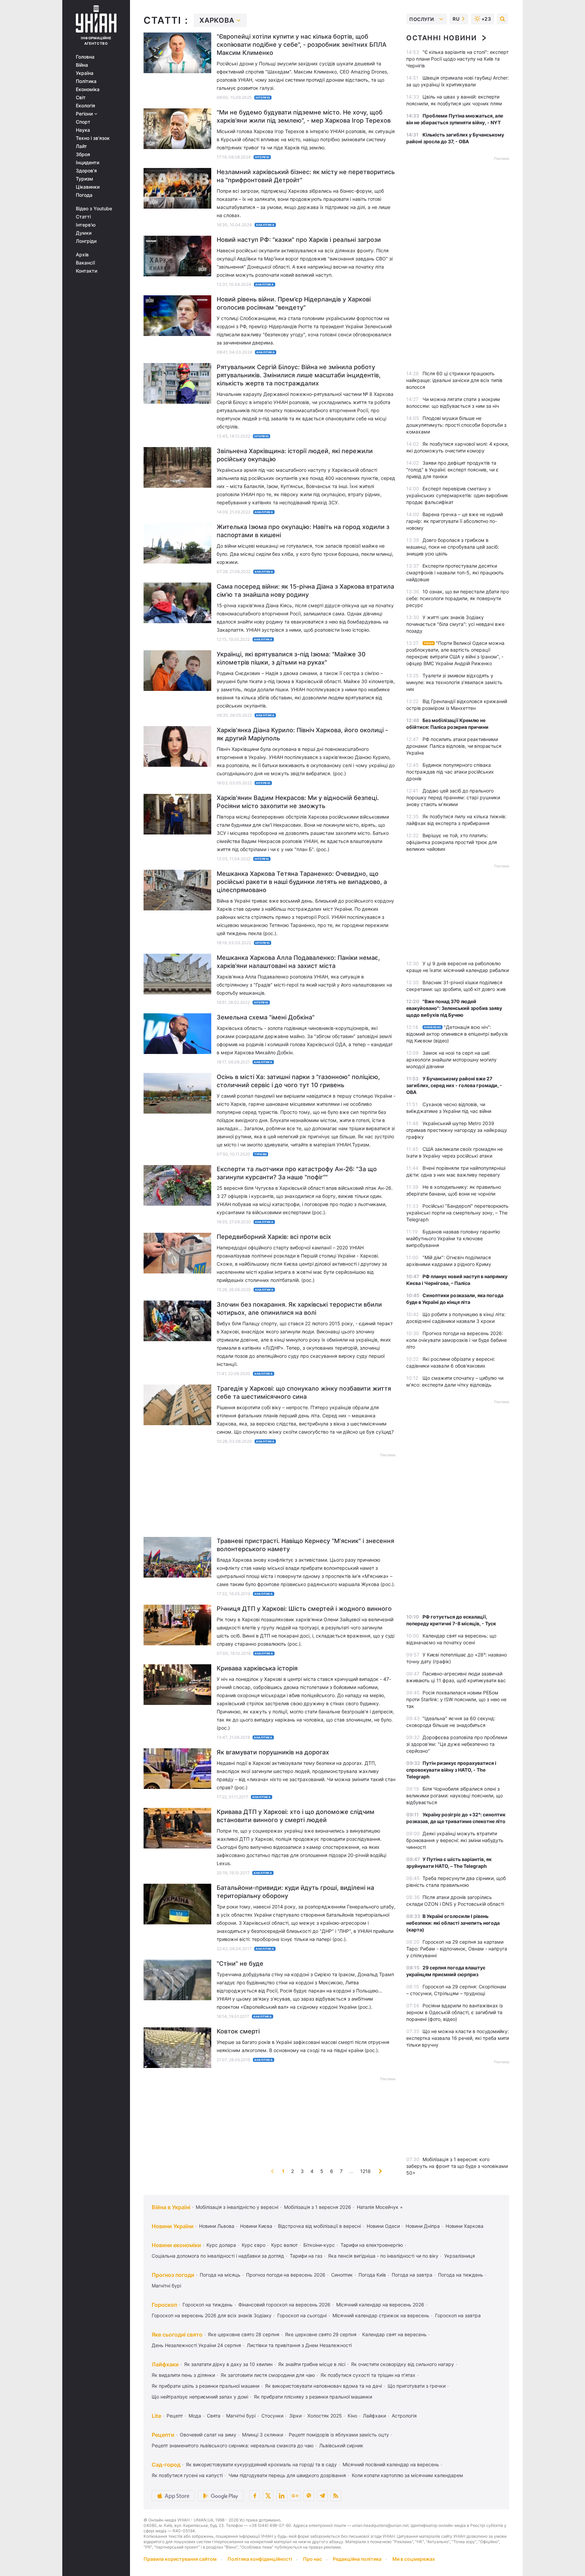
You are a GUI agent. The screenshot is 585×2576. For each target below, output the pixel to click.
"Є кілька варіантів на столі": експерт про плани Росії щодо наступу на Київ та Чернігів (457, 59)
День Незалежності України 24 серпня (196, 2345)
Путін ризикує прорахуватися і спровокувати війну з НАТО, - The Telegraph (451, 1770)
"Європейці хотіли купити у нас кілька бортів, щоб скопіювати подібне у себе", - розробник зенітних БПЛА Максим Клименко (302, 45)
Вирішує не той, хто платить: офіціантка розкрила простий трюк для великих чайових (452, 842)
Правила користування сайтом (180, 2559)
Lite (156, 2416)
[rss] (336, 2496)
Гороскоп (164, 2305)
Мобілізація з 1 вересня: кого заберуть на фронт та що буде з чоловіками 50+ (457, 2166)
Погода (84, 195)
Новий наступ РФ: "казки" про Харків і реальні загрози (299, 240)
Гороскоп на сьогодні (302, 2315)
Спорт (83, 122)
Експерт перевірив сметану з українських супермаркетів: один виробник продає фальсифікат (457, 495)
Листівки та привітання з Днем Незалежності (299, 2345)
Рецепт (175, 2416)
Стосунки (272, 2416)
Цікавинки (88, 187)
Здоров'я (86, 171)
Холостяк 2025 (325, 2416)
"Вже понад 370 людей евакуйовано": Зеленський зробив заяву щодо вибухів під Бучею (454, 1008)
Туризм (84, 179)
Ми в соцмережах (414, 2559)
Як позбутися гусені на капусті (187, 2475)
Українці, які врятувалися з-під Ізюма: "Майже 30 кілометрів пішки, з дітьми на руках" (291, 658)
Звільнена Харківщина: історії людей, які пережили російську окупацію (295, 455)
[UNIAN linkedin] (282, 2496)
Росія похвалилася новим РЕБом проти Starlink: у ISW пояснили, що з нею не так (456, 1699)
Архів (82, 255)
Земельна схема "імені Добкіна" (266, 1017)
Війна (82, 65)
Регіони (85, 114)
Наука (83, 130)
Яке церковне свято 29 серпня (321, 2334)
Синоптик (342, 2275)
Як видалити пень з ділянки (183, 2375)
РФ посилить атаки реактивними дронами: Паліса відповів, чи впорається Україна (454, 746)
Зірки (295, 2416)
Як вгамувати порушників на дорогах (273, 1752)
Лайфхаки (165, 2364)
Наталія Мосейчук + (380, 2207)
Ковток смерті (238, 2031)
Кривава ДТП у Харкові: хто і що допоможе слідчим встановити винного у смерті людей (296, 1816)
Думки (84, 233)
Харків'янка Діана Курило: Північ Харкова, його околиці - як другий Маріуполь (302, 734)
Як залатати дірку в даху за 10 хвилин (228, 2364)
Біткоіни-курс (319, 2245)
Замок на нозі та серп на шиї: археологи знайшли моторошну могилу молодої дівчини (451, 1060)
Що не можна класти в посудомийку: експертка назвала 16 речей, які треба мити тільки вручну (458, 2038)
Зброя (83, 154)
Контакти (86, 271)
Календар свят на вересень (394, 2334)
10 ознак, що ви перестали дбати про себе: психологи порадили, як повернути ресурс (458, 598)
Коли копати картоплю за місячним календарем (407, 2475)
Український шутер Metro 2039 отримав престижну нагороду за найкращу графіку (457, 1130)
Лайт (81, 146)
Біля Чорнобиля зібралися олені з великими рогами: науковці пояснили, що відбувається (454, 1796)
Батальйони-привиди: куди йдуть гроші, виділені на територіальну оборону (295, 1892)
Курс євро (254, 2245)
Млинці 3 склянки (263, 2435)
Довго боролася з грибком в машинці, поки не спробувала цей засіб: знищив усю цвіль (453, 547)
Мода (195, 2416)
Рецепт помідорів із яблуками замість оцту (339, 2435)
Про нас (312, 2559)
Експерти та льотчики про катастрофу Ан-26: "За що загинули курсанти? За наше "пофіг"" (297, 1173)
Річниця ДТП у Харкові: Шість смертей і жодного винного (304, 1609)
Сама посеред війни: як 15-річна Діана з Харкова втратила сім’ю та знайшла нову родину (305, 590)
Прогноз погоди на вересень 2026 (286, 2275)
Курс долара (221, 2245)
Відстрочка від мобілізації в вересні (319, 2226)
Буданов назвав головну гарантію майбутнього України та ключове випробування (453, 1238)
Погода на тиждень (461, 2275)
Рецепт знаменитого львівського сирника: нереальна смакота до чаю (233, 2445)
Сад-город (166, 2465)
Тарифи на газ (306, 2256)
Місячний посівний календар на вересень (391, 2464)
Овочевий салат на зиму (208, 2435)
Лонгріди (86, 241)
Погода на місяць (220, 2275)
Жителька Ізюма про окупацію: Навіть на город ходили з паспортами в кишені (303, 531)
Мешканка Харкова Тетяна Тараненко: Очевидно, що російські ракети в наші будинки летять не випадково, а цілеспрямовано (302, 882)
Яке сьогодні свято (177, 2335)
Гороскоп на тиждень (208, 2305)
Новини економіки (176, 2245)
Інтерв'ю (86, 225)
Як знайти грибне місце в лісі (312, 2364)
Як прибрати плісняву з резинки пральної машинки (313, 2397)
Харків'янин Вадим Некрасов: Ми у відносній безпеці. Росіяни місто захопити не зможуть (298, 802)
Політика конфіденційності (260, 2559)
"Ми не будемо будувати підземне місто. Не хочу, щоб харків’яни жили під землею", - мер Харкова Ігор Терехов (304, 116)
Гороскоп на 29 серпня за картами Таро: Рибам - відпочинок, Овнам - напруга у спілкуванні (457, 1949)
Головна (85, 57)
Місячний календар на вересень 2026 (380, 2305)
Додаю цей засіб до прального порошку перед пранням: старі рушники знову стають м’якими (453, 797)
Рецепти (163, 2435)
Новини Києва (256, 2226)
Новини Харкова (464, 2226)
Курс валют (284, 2245)
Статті (83, 217)
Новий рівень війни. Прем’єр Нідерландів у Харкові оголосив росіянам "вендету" (294, 303)
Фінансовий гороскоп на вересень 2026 (284, 2305)
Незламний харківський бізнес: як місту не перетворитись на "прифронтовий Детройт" (306, 176)
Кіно (352, 2416)
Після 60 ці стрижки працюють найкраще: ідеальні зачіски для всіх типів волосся (454, 380)
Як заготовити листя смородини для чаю (268, 2375)
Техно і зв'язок (93, 138)
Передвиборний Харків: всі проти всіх (274, 1237)
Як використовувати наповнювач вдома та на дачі (323, 2386)
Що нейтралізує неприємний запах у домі (200, 2397)
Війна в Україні (171, 2207)
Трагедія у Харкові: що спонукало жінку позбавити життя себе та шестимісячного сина (304, 1392)
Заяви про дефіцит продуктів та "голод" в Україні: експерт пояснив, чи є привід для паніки (452, 470)
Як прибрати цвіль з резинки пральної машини (205, 2386)
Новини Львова (217, 2226)
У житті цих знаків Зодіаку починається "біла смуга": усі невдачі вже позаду (455, 624)
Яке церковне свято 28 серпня (244, 2334)
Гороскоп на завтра (458, 2315)
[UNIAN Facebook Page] (255, 2496)
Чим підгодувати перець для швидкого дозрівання (287, 2475)
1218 (365, 2171)
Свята (214, 2416)
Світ (81, 98)
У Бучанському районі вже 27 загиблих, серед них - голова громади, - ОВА (454, 1085)
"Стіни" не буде (240, 1963)
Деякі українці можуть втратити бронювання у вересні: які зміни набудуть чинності (455, 1840)
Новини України (173, 2226)
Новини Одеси (383, 2226)
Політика (86, 81)
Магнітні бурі (166, 2286)
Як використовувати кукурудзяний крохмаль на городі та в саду (261, 2464)
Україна (85, 73)
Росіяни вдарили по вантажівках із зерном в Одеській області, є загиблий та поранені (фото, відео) (454, 2012)
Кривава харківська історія (257, 1668)
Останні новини (441, 38)
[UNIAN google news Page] (295, 2496)
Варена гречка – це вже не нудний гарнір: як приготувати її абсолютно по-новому (454, 521)
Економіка (88, 89)
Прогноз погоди (173, 2275)
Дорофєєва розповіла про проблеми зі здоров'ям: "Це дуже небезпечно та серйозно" (457, 1744)
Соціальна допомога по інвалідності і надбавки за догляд (218, 2256)
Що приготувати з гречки (417, 2386)
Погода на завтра (412, 2275)
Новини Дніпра (423, 2226)
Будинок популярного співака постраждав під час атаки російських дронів (450, 772)
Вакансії (85, 263)
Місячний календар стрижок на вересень (381, 2315)
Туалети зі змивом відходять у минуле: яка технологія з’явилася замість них (454, 682)
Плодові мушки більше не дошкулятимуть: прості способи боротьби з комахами (456, 425)
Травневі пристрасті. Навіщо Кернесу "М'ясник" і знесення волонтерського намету (305, 1545)
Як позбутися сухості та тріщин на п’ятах (368, 2375)
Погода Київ (372, 2275)
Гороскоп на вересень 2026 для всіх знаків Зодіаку (212, 2315)
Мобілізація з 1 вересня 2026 (318, 2207)
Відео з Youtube (94, 209)
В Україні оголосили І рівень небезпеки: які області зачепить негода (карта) (453, 1923)
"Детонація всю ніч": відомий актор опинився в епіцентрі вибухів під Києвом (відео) (457, 1034)
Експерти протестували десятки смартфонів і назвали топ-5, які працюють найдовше (455, 573)
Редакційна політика (357, 2559)
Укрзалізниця (460, 2256)
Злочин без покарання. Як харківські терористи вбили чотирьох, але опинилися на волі (299, 1308)
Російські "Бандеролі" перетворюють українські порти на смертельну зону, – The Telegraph (457, 1213)
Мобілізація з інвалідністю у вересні (237, 2207)
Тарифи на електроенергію (372, 2245)
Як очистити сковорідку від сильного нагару (403, 2364)
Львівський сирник (341, 2445)
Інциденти (88, 163)
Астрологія (404, 2416)
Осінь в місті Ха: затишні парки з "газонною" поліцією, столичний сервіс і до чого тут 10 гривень (298, 1081)
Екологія (85, 106)
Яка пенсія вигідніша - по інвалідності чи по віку (383, 2256)
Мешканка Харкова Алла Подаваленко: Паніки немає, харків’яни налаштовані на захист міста (298, 962)
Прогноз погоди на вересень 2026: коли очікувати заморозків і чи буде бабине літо (457, 1340)
